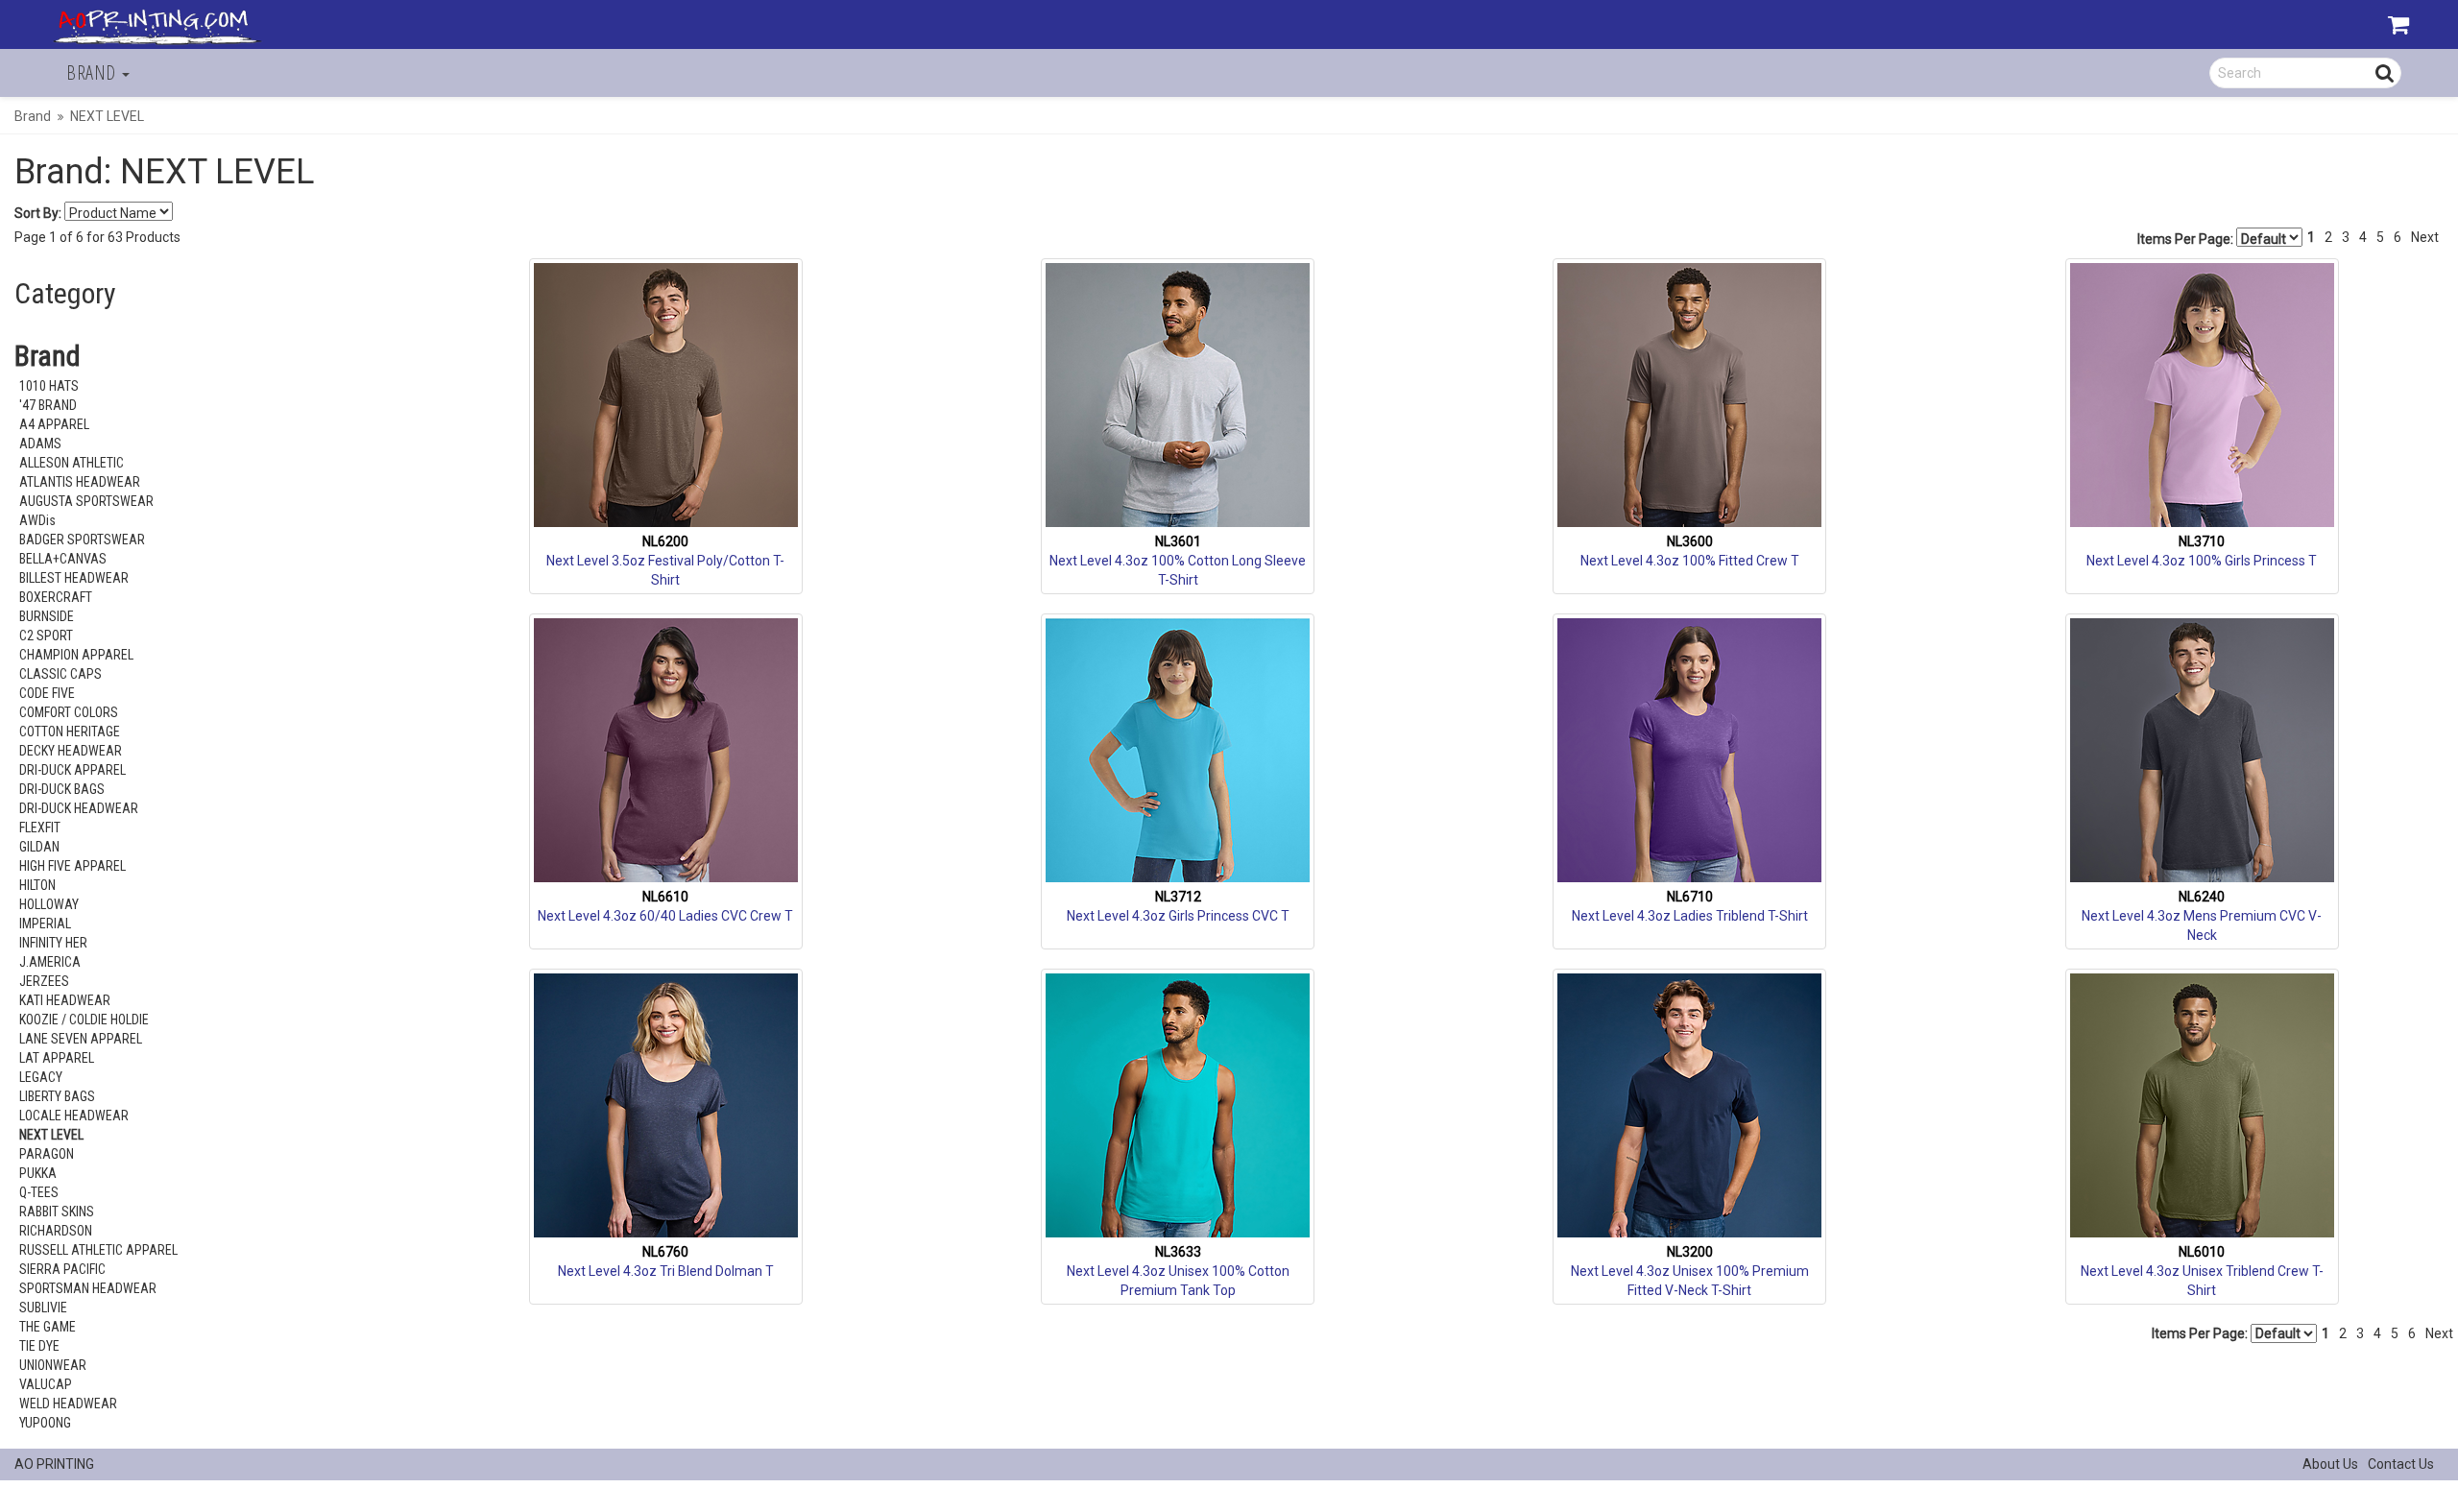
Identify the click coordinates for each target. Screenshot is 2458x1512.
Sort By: (38, 213)
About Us (2330, 1464)
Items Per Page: (2187, 239)
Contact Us (2401, 1464)
